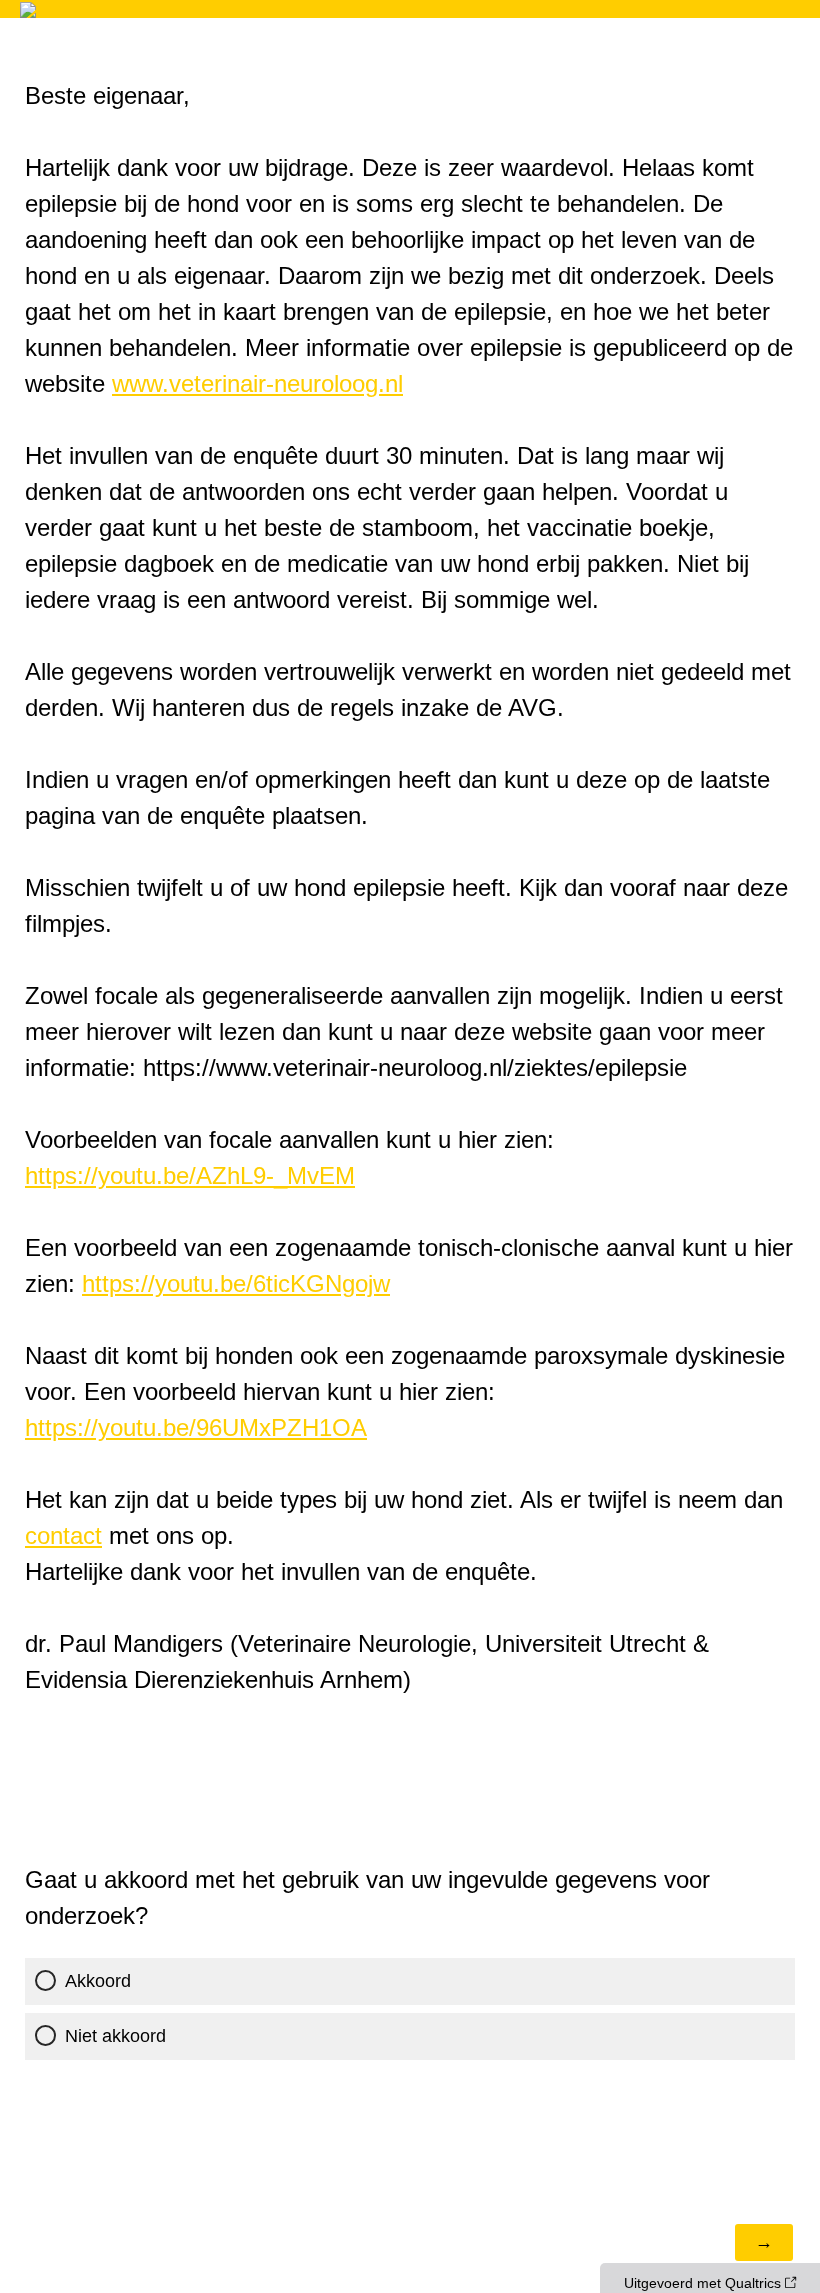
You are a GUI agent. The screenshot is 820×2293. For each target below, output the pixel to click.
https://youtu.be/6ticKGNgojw (236, 1283)
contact (63, 1535)
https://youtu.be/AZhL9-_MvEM (190, 1175)
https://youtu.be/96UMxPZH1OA (196, 1427)
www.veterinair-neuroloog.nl (257, 383)
